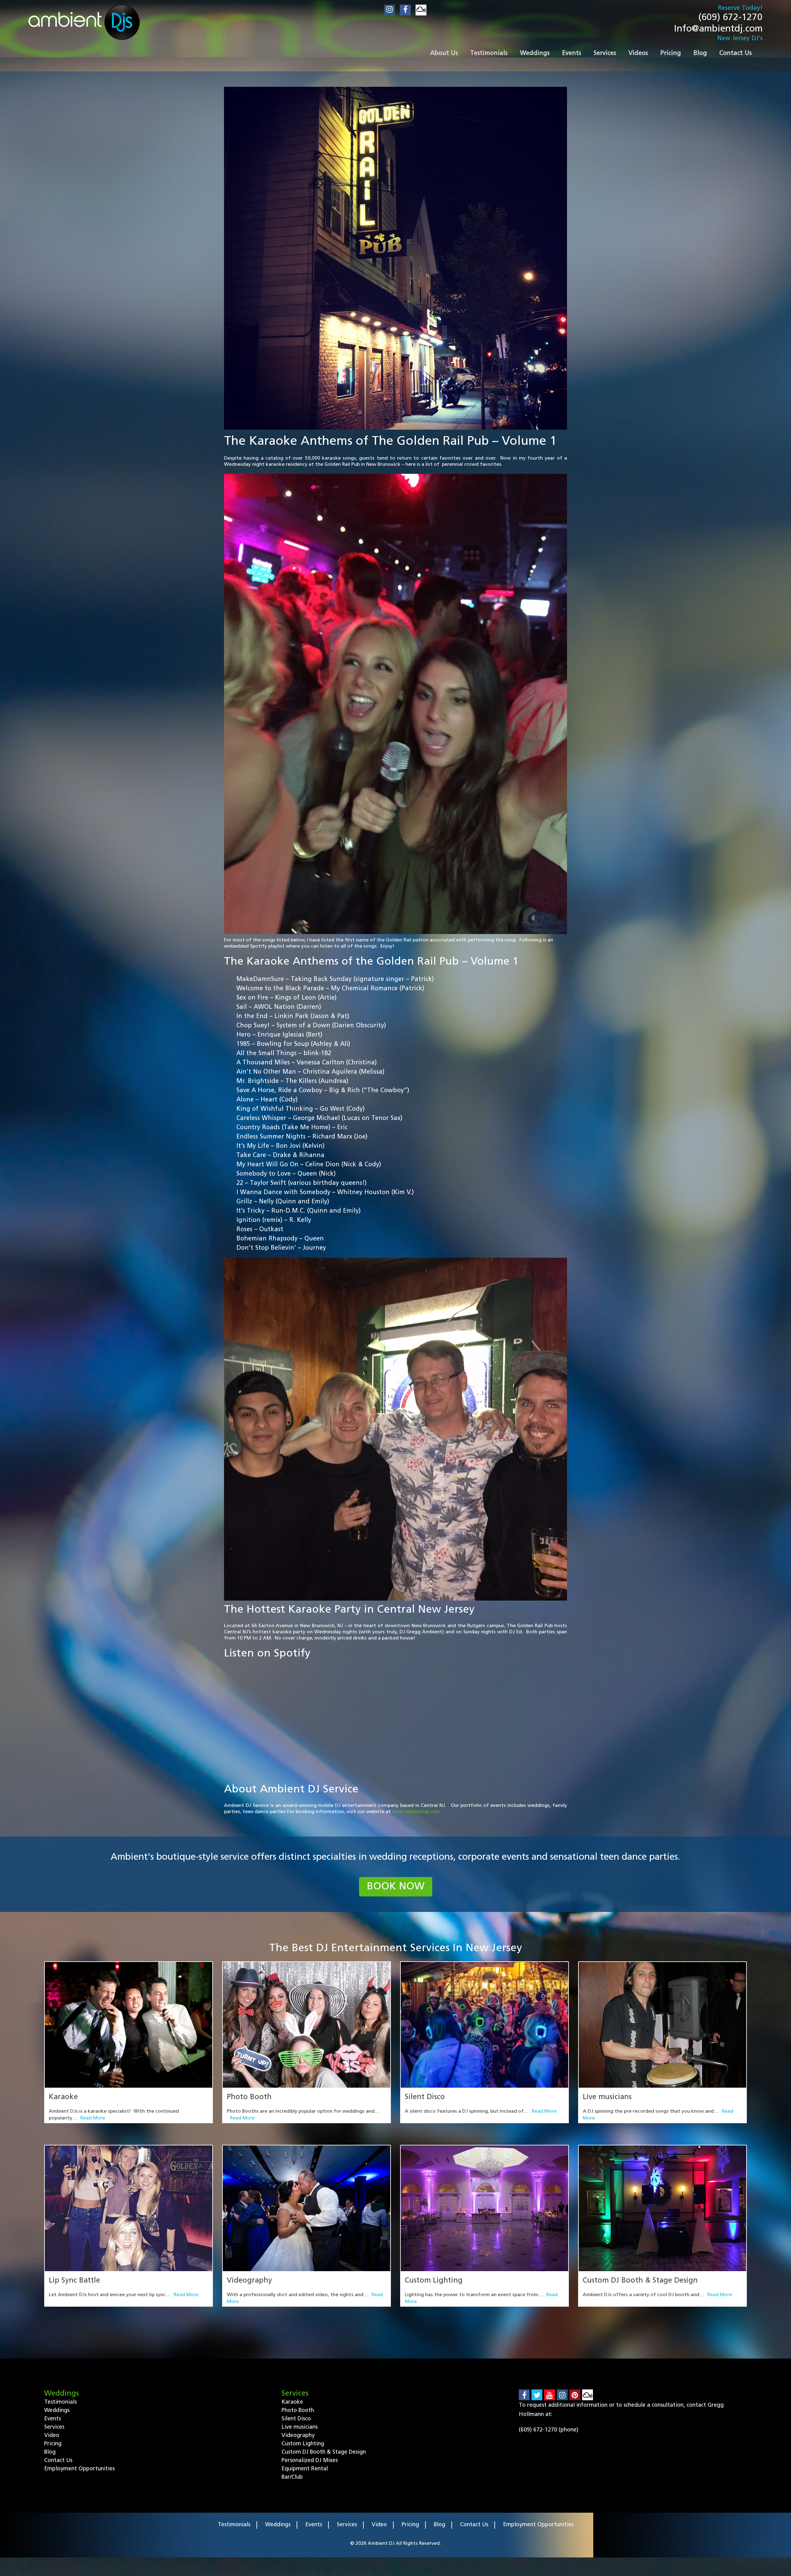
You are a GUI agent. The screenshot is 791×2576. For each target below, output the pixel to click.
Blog (50, 2452)
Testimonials (60, 2402)
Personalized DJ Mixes (310, 2461)
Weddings (57, 2411)
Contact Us (58, 2461)
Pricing (53, 2444)
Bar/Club (292, 2477)
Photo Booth (249, 2097)
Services (54, 2427)
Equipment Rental (305, 2469)
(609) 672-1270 (730, 18)
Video (52, 2436)
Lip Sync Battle (74, 2281)
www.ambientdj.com (417, 1812)
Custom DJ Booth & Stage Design (640, 2281)
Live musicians (607, 2097)
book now (396, 1887)
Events (53, 2419)
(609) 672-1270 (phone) (549, 2430)
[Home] (84, 22)
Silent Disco (425, 2097)
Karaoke (63, 2097)
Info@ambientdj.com (718, 29)
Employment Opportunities (79, 2469)
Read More (93, 2118)
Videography (249, 2281)
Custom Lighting (434, 2281)
